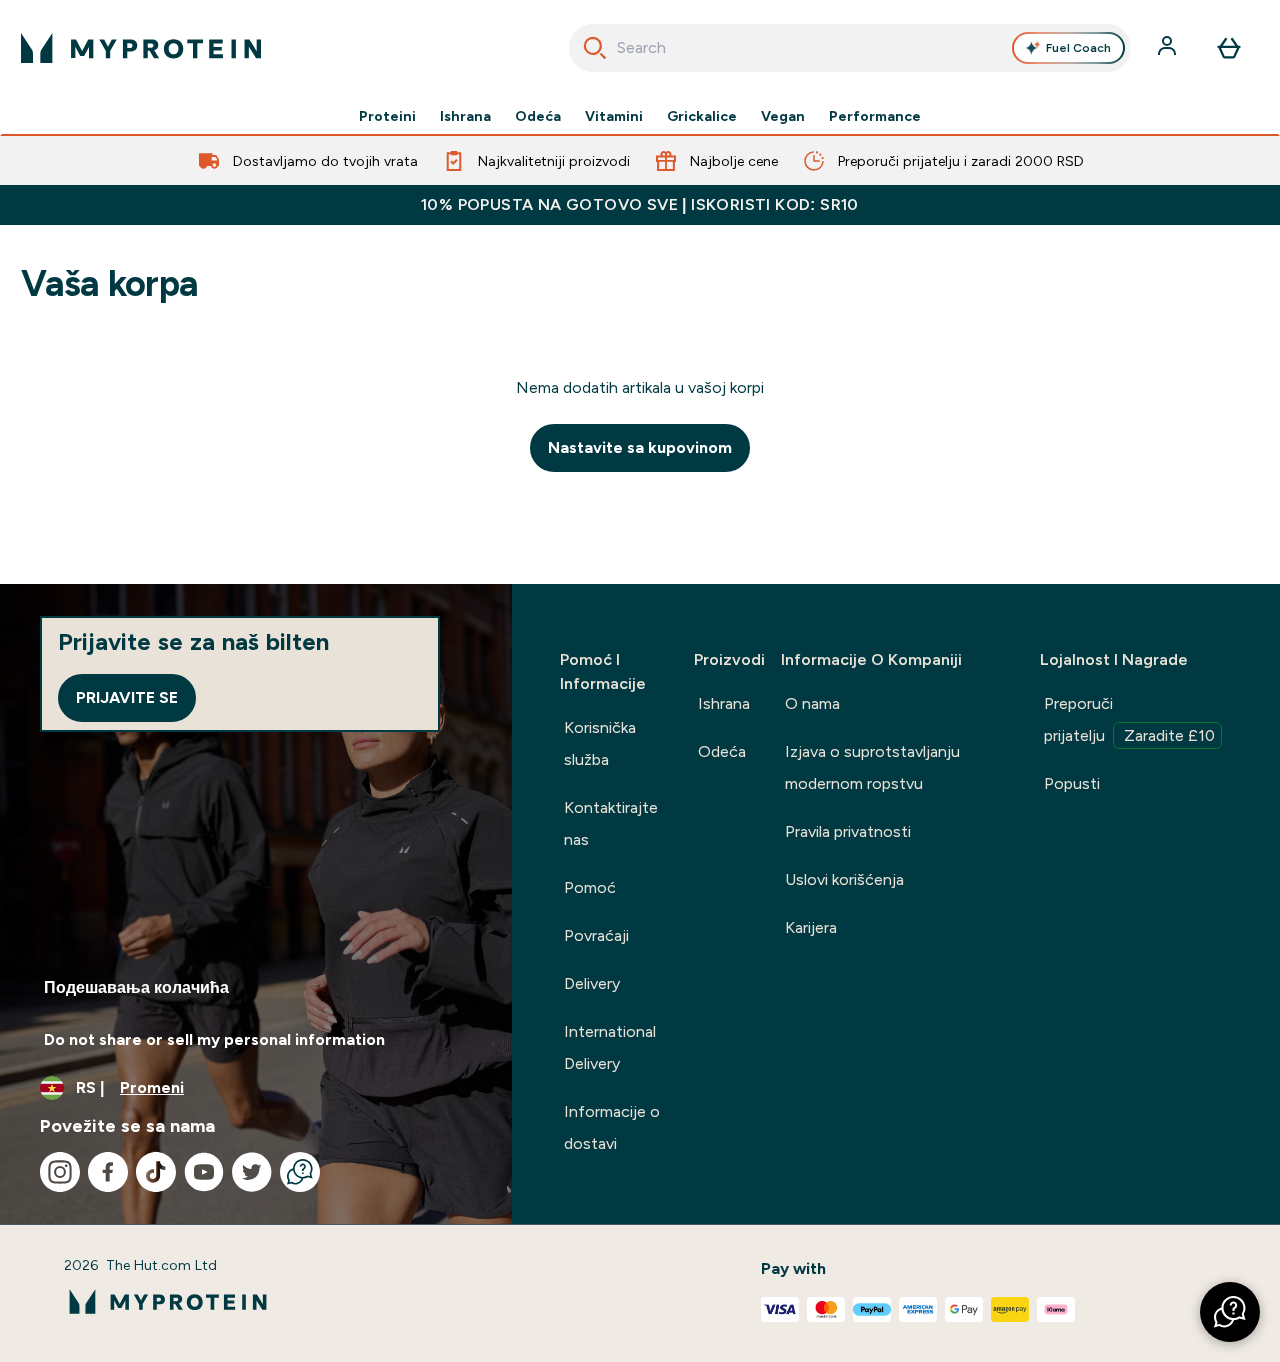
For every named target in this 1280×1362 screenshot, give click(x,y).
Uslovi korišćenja (844, 879)
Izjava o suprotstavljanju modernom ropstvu (872, 767)
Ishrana (465, 116)
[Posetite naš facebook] (108, 1172)
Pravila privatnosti (848, 831)
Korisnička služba (600, 743)
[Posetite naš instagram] (60, 1172)
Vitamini (614, 116)
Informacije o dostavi (612, 1127)
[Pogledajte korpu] (1229, 48)
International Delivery (610, 1047)
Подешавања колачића (136, 987)
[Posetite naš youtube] (204, 1172)
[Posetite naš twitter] (252, 1172)
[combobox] (850, 48)
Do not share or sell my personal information (214, 1039)
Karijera (811, 927)
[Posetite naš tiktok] (156, 1172)
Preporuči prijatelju (1129, 719)
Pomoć (590, 887)
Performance (875, 116)
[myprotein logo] (141, 48)
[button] (1230, 1312)
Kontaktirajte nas (611, 823)
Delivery (592, 983)
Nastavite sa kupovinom (640, 447)
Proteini (387, 116)
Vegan (783, 116)
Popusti (1072, 783)
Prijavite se (127, 697)
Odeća (538, 116)
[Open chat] (300, 1172)
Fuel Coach (1078, 48)
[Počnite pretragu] (595, 48)
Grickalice (702, 116)
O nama (812, 703)
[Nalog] (1169, 48)
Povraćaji (596, 935)
